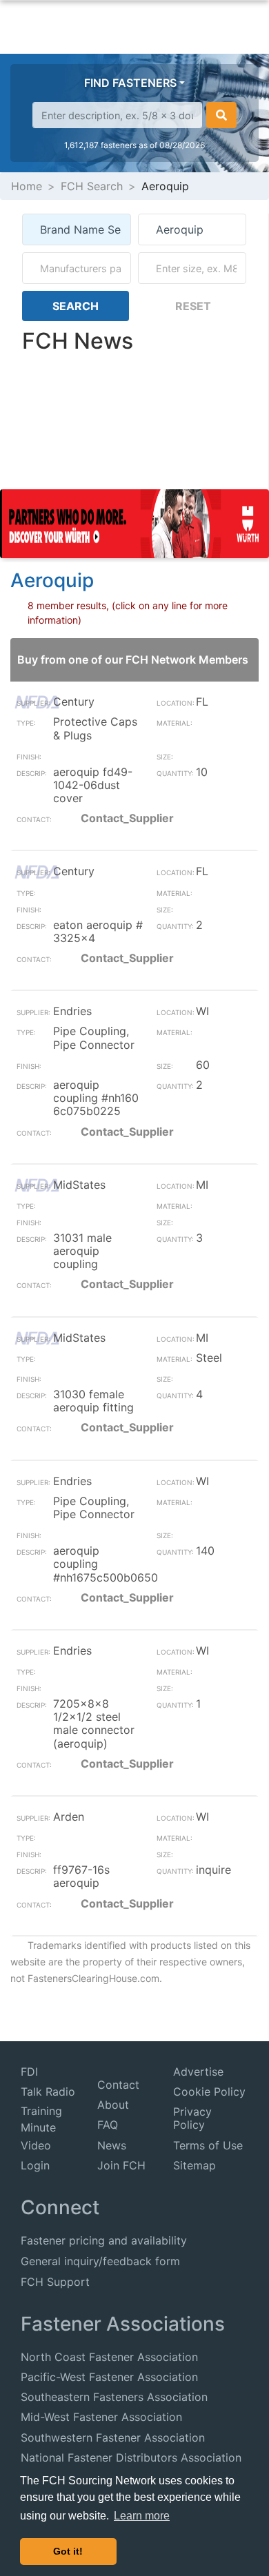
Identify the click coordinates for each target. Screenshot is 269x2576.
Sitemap (195, 2165)
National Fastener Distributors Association (131, 2457)
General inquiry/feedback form (100, 2261)
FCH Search (92, 186)
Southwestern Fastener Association (113, 2437)
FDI (29, 2072)
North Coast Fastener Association (109, 2357)
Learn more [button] (142, 2516)
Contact (118, 2085)
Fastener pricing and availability (104, 2240)
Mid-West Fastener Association (101, 2417)
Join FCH (121, 2165)
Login (35, 2165)
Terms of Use (208, 2145)
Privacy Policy (192, 2118)
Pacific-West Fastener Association (109, 2377)
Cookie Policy (209, 2092)
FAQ (108, 2125)
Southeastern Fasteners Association (114, 2397)
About (113, 2105)
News (112, 2145)
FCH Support (55, 2282)
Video (36, 2145)
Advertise (198, 2072)
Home (27, 186)
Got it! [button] (68, 2551)
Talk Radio (48, 2092)
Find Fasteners (130, 83)
